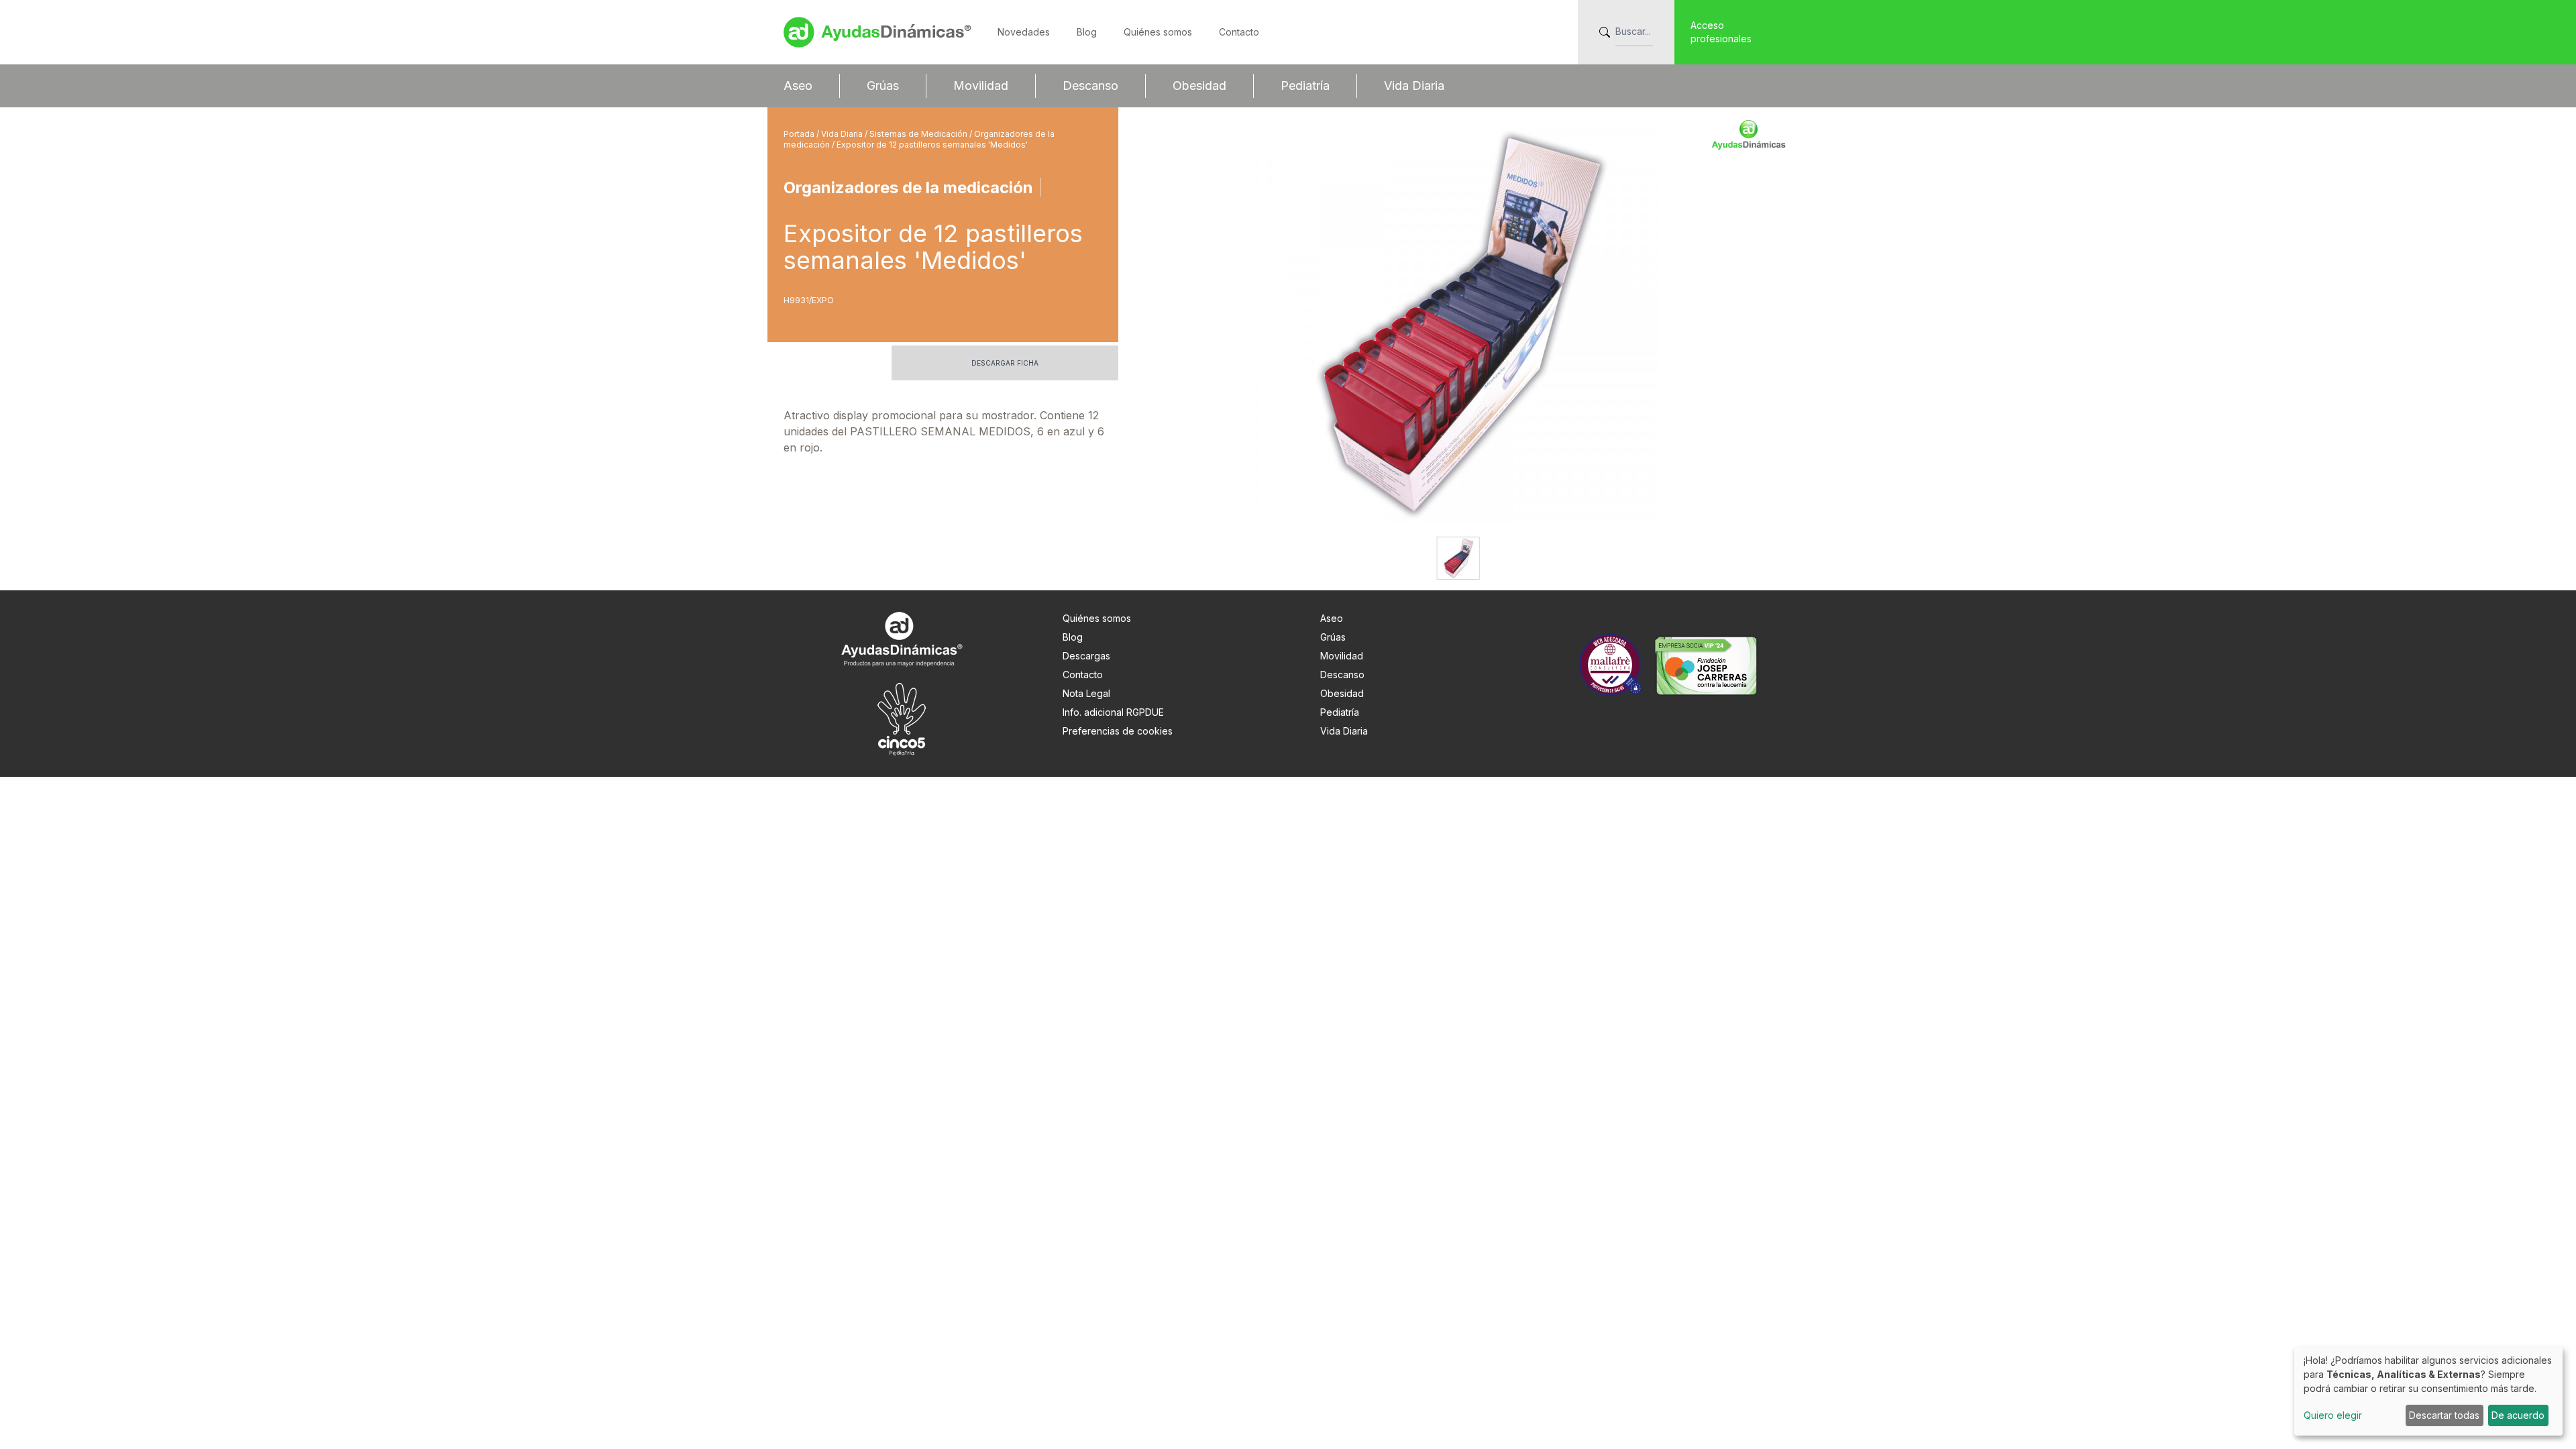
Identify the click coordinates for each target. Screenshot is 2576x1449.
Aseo (798, 86)
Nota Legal (1086, 693)
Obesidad (1199, 86)
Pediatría (1305, 86)
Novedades (1024, 32)
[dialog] (2428, 1391)
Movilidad (981, 86)
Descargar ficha (1005, 363)
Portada (800, 134)
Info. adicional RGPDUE (1113, 712)
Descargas (1086, 656)
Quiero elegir (2333, 1415)
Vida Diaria (1414, 86)
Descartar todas (2444, 1415)
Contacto (1239, 32)
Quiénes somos (1158, 32)
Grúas (883, 86)
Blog (1087, 32)
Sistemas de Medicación (919, 134)
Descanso (1090, 86)
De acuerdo (2518, 1415)
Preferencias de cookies (1118, 731)
